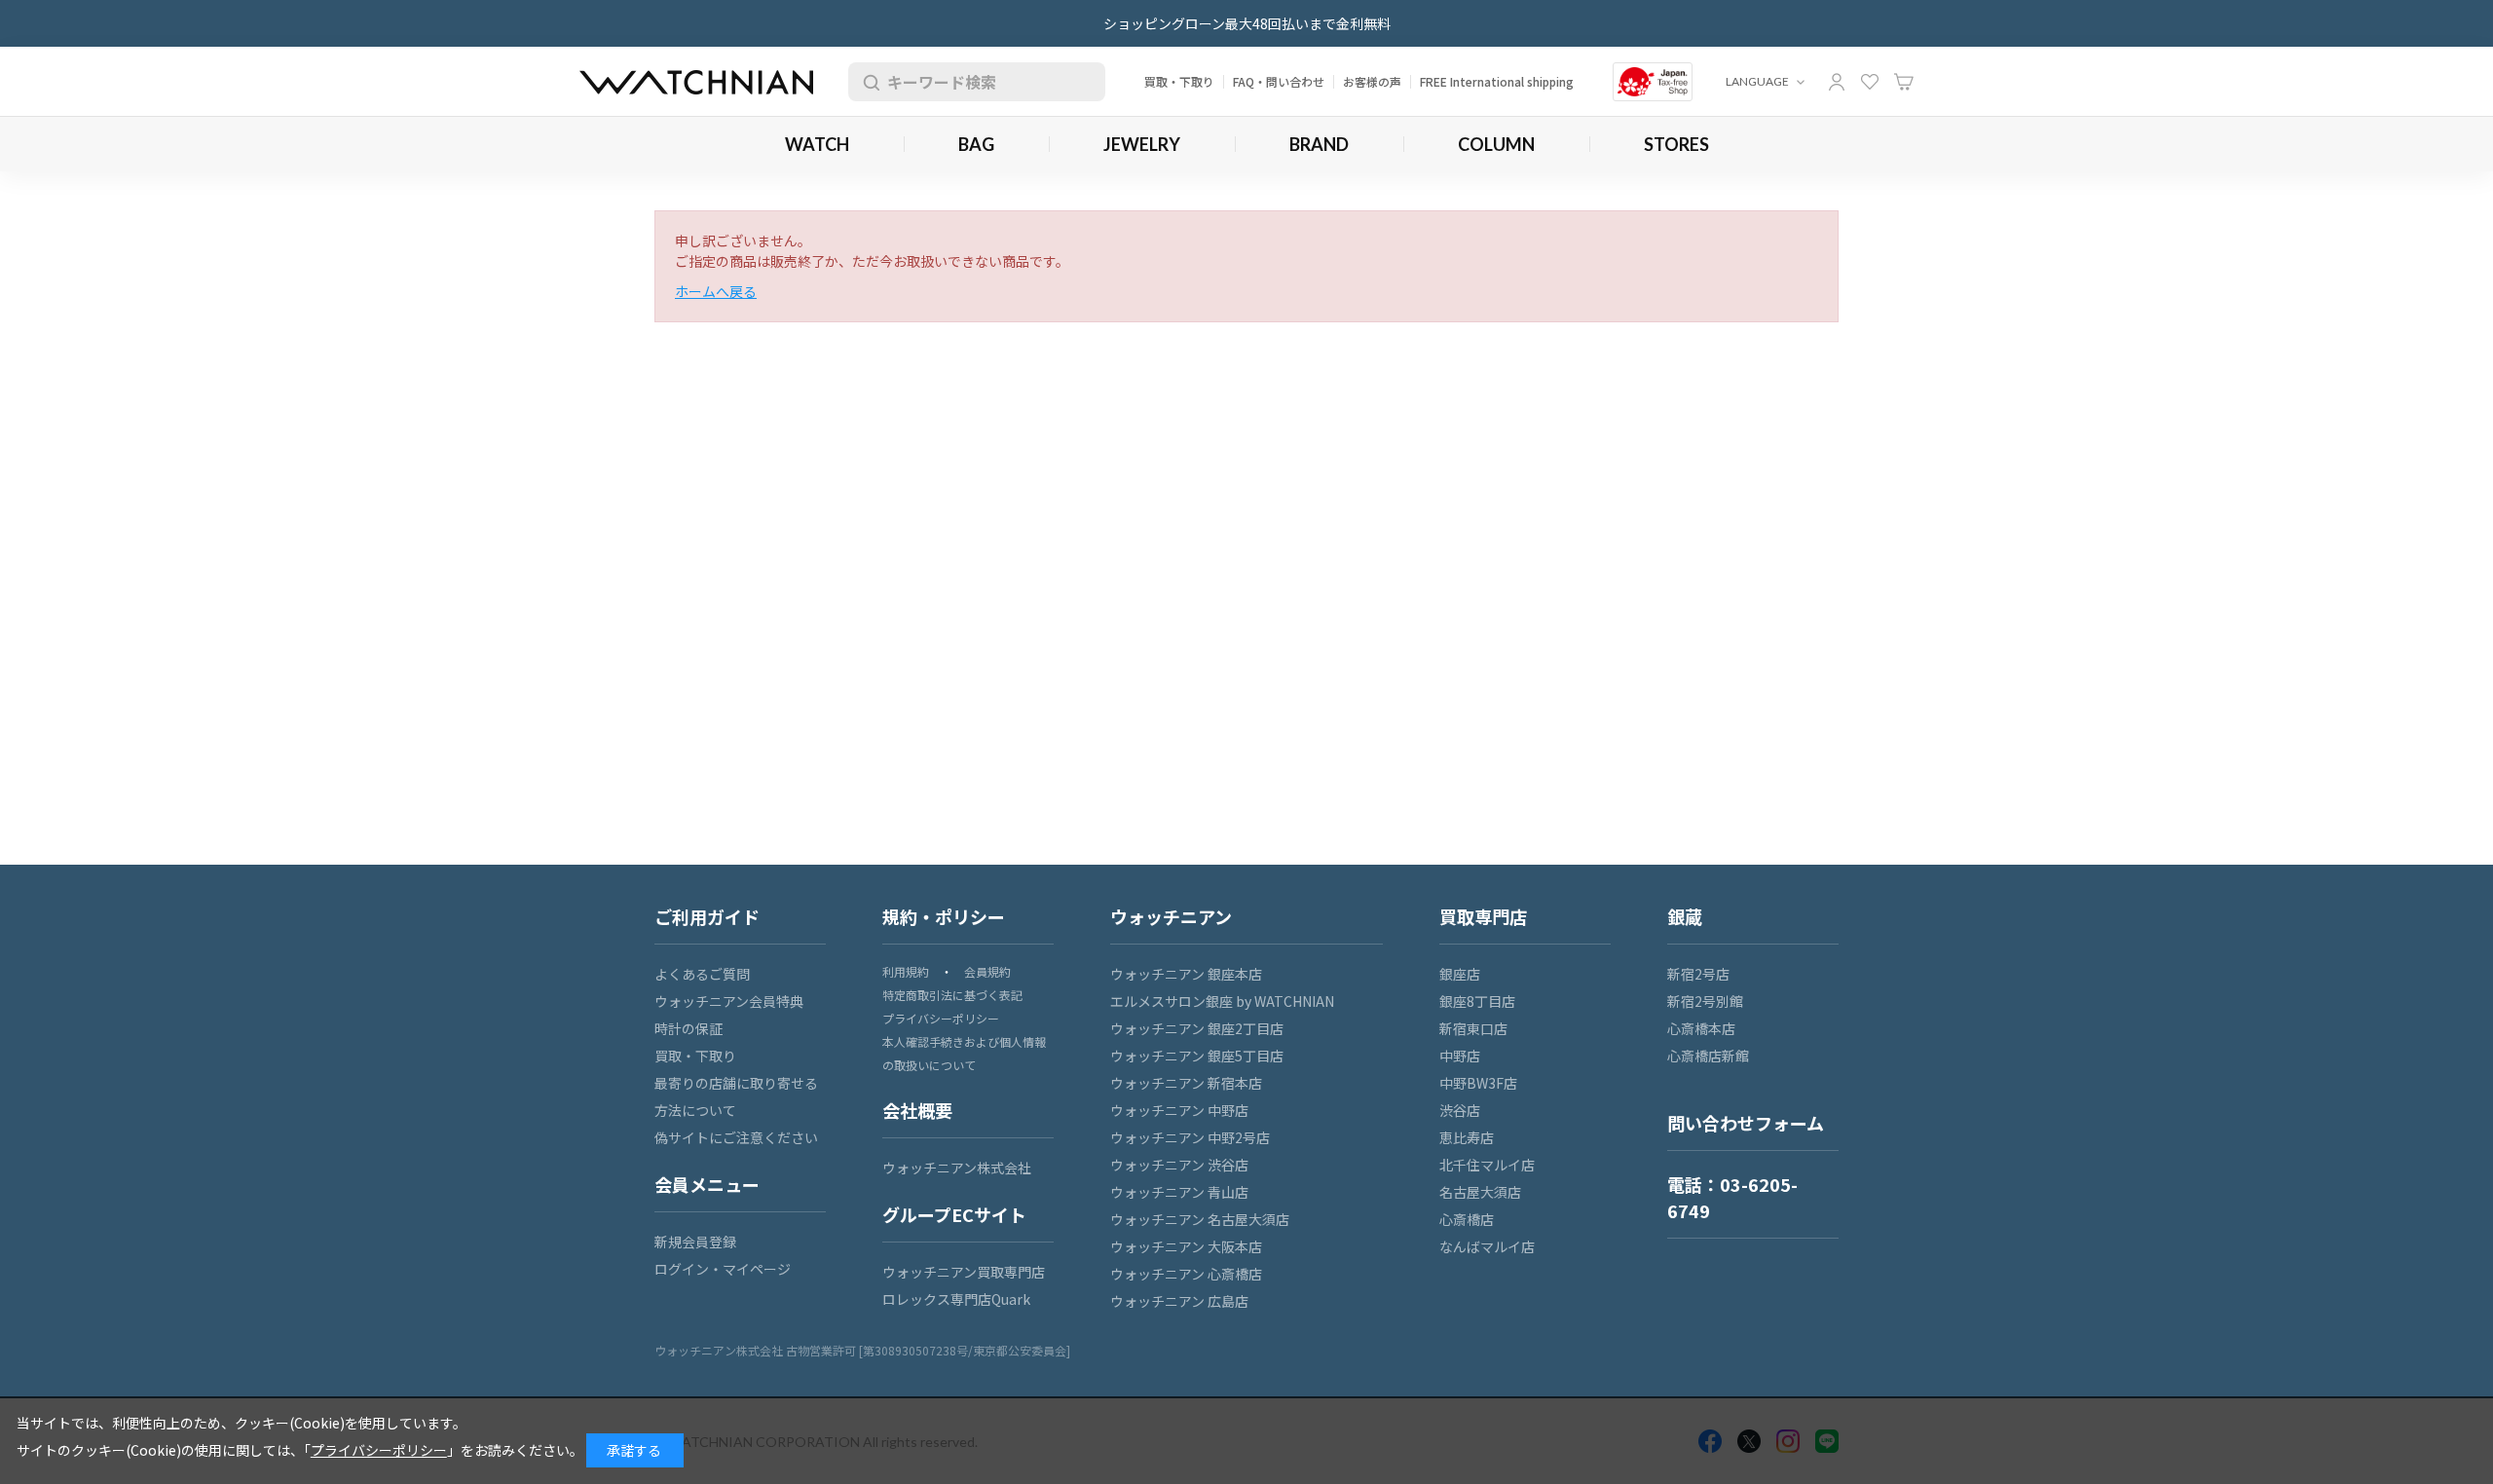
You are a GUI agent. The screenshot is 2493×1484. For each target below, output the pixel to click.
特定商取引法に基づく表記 (952, 995)
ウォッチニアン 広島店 (1179, 1301)
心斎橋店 (1467, 1219)
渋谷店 (1460, 1110)
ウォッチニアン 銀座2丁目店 (1197, 1028)
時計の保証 (688, 1028)
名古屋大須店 (1480, 1192)
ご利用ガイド (707, 916)
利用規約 (906, 971)
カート (1904, 82)
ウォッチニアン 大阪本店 (1186, 1246)
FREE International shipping (1497, 81)
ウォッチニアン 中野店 (1179, 1110)
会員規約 (987, 971)
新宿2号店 (1698, 974)
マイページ (1837, 82)
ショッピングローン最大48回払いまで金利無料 (1247, 23)
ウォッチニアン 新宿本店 (1186, 1083)
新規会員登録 (695, 1242)
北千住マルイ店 (1487, 1165)
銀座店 (1460, 974)
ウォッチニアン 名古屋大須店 (1200, 1219)
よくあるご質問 (702, 974)
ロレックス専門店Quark (956, 1299)
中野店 (1460, 1056)
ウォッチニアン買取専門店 (964, 1272)
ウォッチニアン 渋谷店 (1179, 1165)
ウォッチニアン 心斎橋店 (1186, 1274)
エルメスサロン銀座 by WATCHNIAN (1222, 1001)
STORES (1676, 144)
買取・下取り (1179, 81)
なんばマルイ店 (1487, 1246)
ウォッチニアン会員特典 (729, 1001)
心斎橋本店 (1701, 1028)
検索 (868, 82)
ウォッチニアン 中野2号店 (1190, 1137)
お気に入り (1870, 82)
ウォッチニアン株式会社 (957, 1168)
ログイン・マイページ (723, 1269)
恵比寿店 (1467, 1137)
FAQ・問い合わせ (1279, 81)
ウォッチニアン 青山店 (1179, 1192)
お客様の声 (1372, 81)
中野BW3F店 (1478, 1083)
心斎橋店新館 (1708, 1056)
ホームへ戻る (716, 291)
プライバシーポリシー (941, 1018)
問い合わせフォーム (1746, 1123)
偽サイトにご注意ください (736, 1137)
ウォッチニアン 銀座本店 (1186, 974)
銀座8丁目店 (1477, 1001)
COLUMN (1496, 144)
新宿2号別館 (1705, 1001)
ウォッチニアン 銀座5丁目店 (1197, 1056)
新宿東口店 (1473, 1028)
